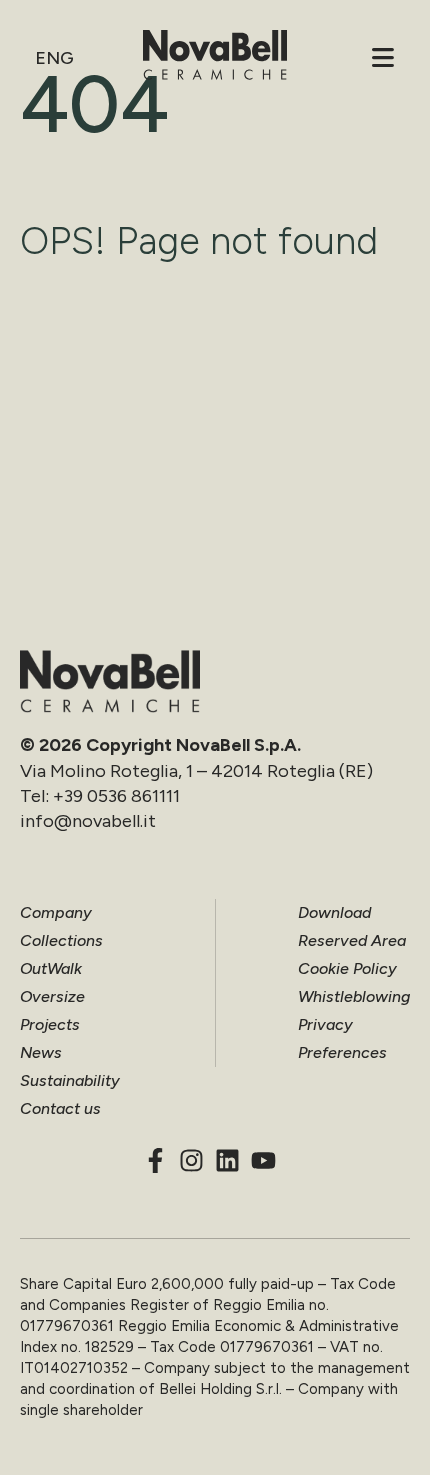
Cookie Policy (347, 968)
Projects (50, 1024)
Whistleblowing (354, 996)
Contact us (60, 1108)
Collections (61, 940)
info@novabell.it (88, 821)
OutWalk (51, 968)
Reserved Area (352, 940)
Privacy (325, 1024)
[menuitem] (53, 58)
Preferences (342, 1052)
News (41, 1052)
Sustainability (70, 1080)
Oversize (52, 996)
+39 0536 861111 (116, 796)
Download (334, 912)
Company (56, 912)
